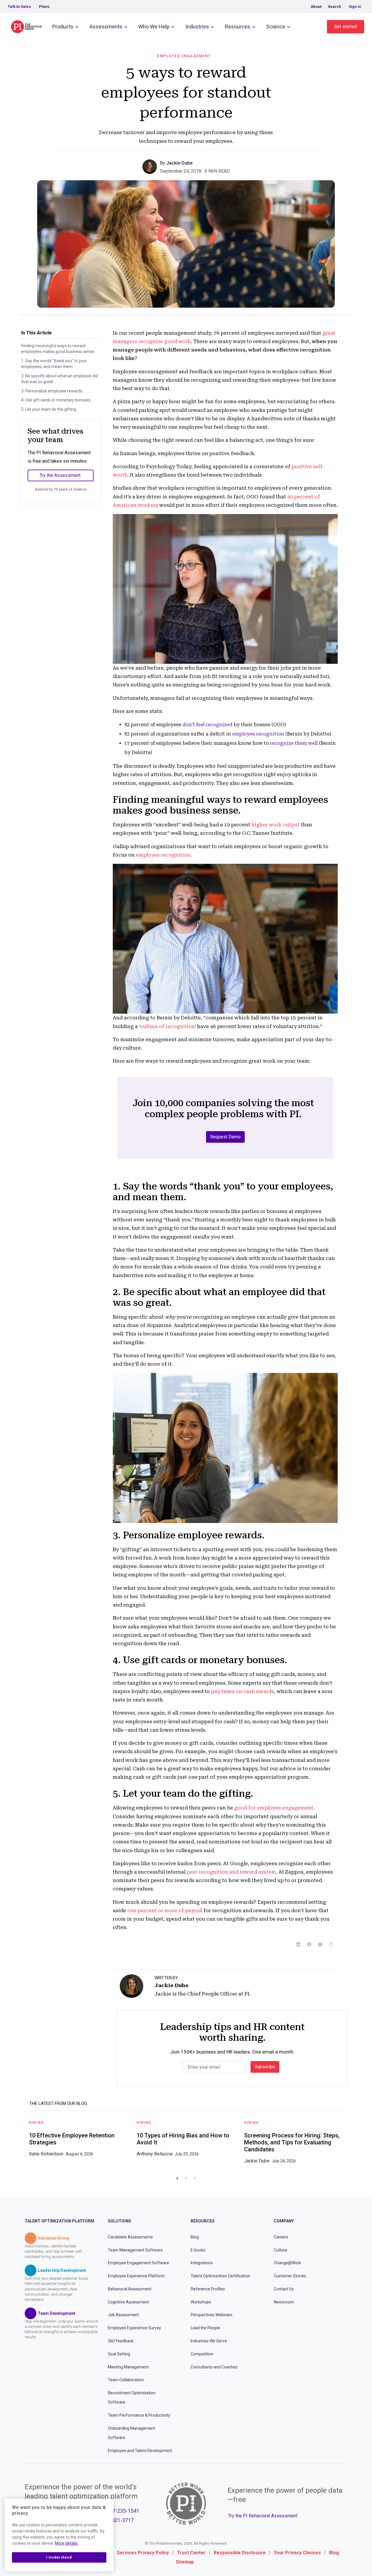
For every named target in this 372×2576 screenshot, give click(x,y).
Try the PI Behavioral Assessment (263, 2515)
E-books (198, 2250)
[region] (59, 2535)
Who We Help (154, 27)
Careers (281, 2237)
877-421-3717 (117, 2520)
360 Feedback (121, 2341)
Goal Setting (119, 2354)
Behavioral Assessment (130, 2289)
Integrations (202, 2263)
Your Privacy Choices (297, 2553)
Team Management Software (135, 2250)
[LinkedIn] (298, 1944)
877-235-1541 (123, 2511)
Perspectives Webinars (212, 2315)
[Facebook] (309, 1944)
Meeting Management (128, 2367)
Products (63, 27)
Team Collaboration (126, 2380)
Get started (346, 27)
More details (66, 2543)
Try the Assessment (60, 475)
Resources (238, 27)
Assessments (106, 27)
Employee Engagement (184, 56)
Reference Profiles (208, 2289)
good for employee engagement (274, 1808)
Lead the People (205, 2328)
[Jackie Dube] (151, 166)
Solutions (119, 2221)
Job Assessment (123, 2315)
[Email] (320, 1944)
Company (284, 2221)
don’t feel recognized (208, 725)
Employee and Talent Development (140, 2450)
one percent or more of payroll (165, 1910)
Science (276, 27)
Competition (202, 2354)
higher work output (276, 825)
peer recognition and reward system (231, 1872)
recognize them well (294, 743)
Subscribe (265, 2067)
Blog (195, 2237)
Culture (280, 2250)
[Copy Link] (331, 1944)
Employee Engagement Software (138, 2263)
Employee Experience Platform (136, 2276)
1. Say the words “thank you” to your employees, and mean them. (54, 364)
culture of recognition (167, 1026)
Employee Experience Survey (134, 2328)
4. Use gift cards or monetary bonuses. (56, 400)
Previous (20, 2144)
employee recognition (258, 734)
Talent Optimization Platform (59, 2221)
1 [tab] (177, 2178)
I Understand (59, 2557)
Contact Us (284, 2289)
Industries (197, 27)
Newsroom (284, 2302)
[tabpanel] (78, 2140)
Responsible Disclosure (240, 2553)
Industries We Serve (209, 2341)
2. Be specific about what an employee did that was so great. (60, 379)
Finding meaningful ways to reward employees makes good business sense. (58, 349)
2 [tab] (186, 2178)
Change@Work (287, 2263)
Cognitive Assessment (128, 2302)
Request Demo (225, 1137)
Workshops (201, 2302)
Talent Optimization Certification (220, 2276)
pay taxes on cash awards (243, 1691)
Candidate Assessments (130, 2237)
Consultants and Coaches (214, 2367)
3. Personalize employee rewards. (52, 391)
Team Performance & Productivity (139, 2415)
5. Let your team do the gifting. (49, 409)
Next (352, 2144)
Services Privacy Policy (143, 2553)
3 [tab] (195, 2178)
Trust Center (191, 2553)
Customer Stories (290, 2276)
